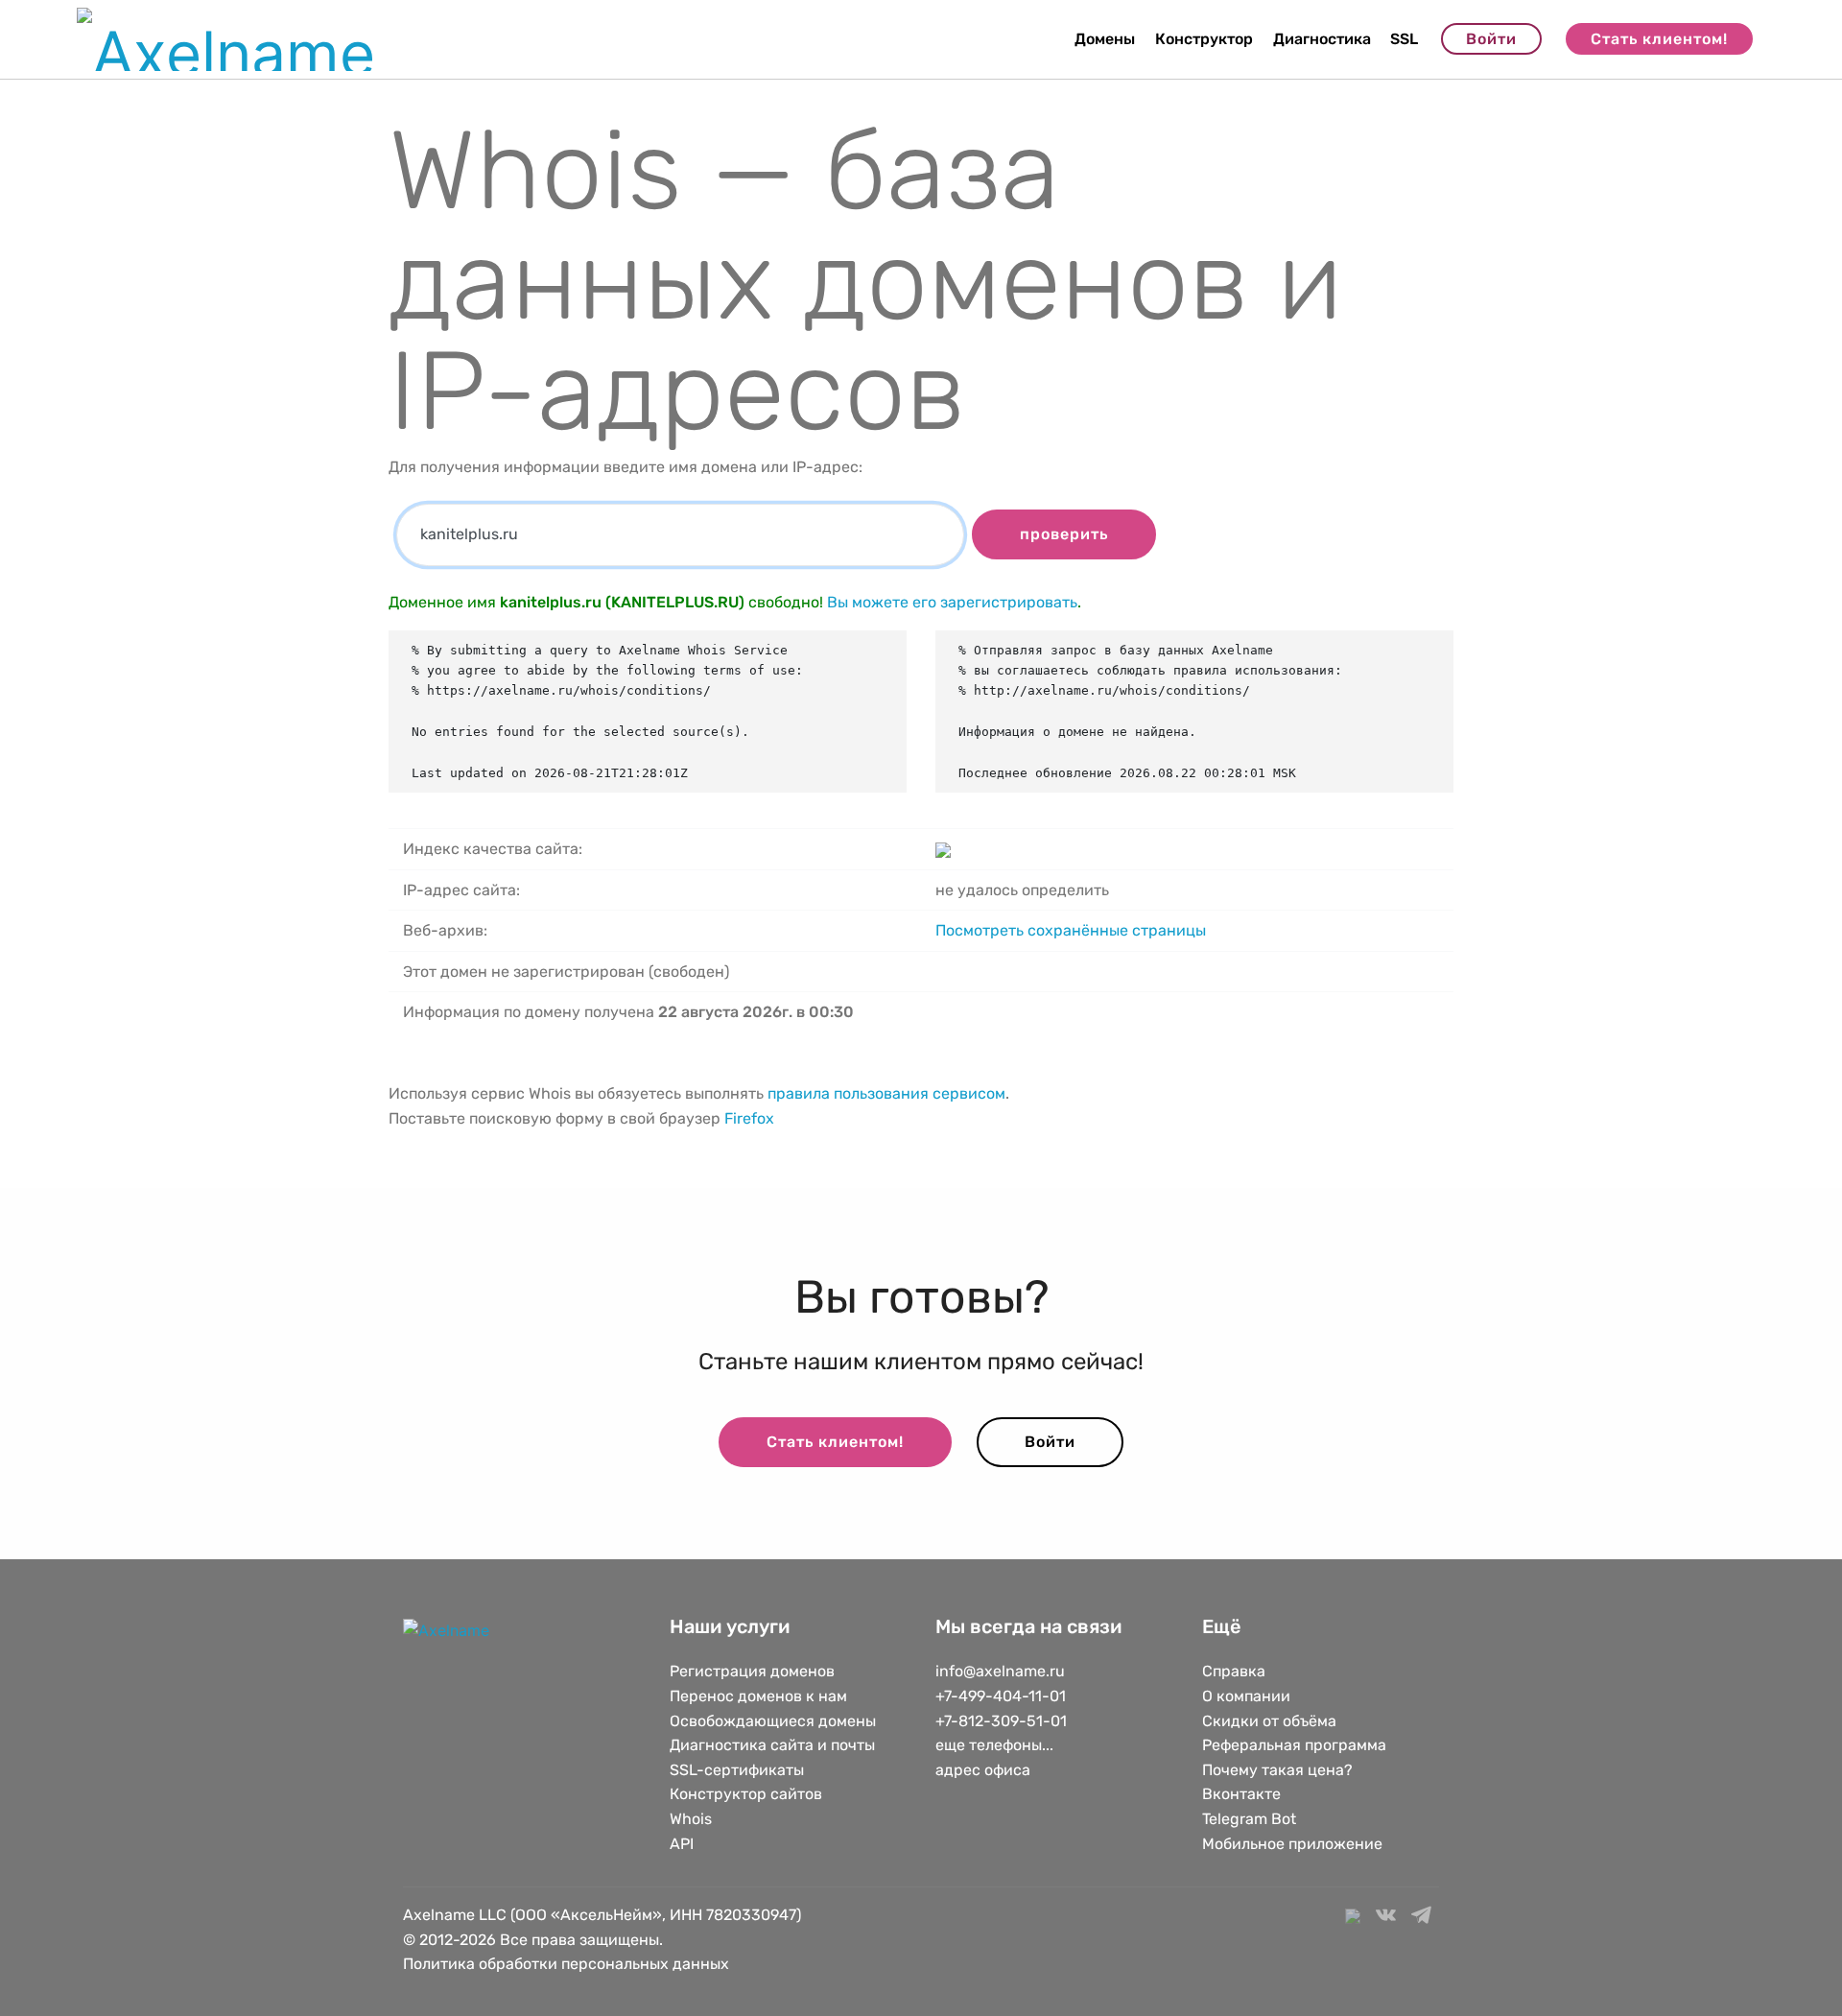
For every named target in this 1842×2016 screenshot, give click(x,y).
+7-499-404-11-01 (1001, 1696)
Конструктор (1204, 39)
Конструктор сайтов (746, 1794)
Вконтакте (1241, 1794)
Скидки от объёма (1269, 1721)
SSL (1404, 39)
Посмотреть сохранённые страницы (1071, 930)
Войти (1491, 39)
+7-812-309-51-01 (1001, 1721)
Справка (1234, 1671)
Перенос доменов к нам (758, 1696)
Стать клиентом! (1659, 39)
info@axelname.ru (1000, 1671)
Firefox (749, 1118)
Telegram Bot (1249, 1819)
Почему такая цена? (1277, 1770)
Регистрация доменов (752, 1671)
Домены (1105, 39)
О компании (1246, 1696)
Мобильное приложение (1292, 1844)
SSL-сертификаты (739, 1770)
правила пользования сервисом (886, 1093)
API (682, 1844)
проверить (1064, 534)
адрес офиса (983, 1770)
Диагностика (1322, 39)
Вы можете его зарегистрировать (952, 602)
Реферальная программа (1294, 1745)
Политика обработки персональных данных (566, 1964)
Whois (691, 1819)
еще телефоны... (994, 1745)
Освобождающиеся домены (773, 1721)
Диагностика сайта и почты (772, 1745)
